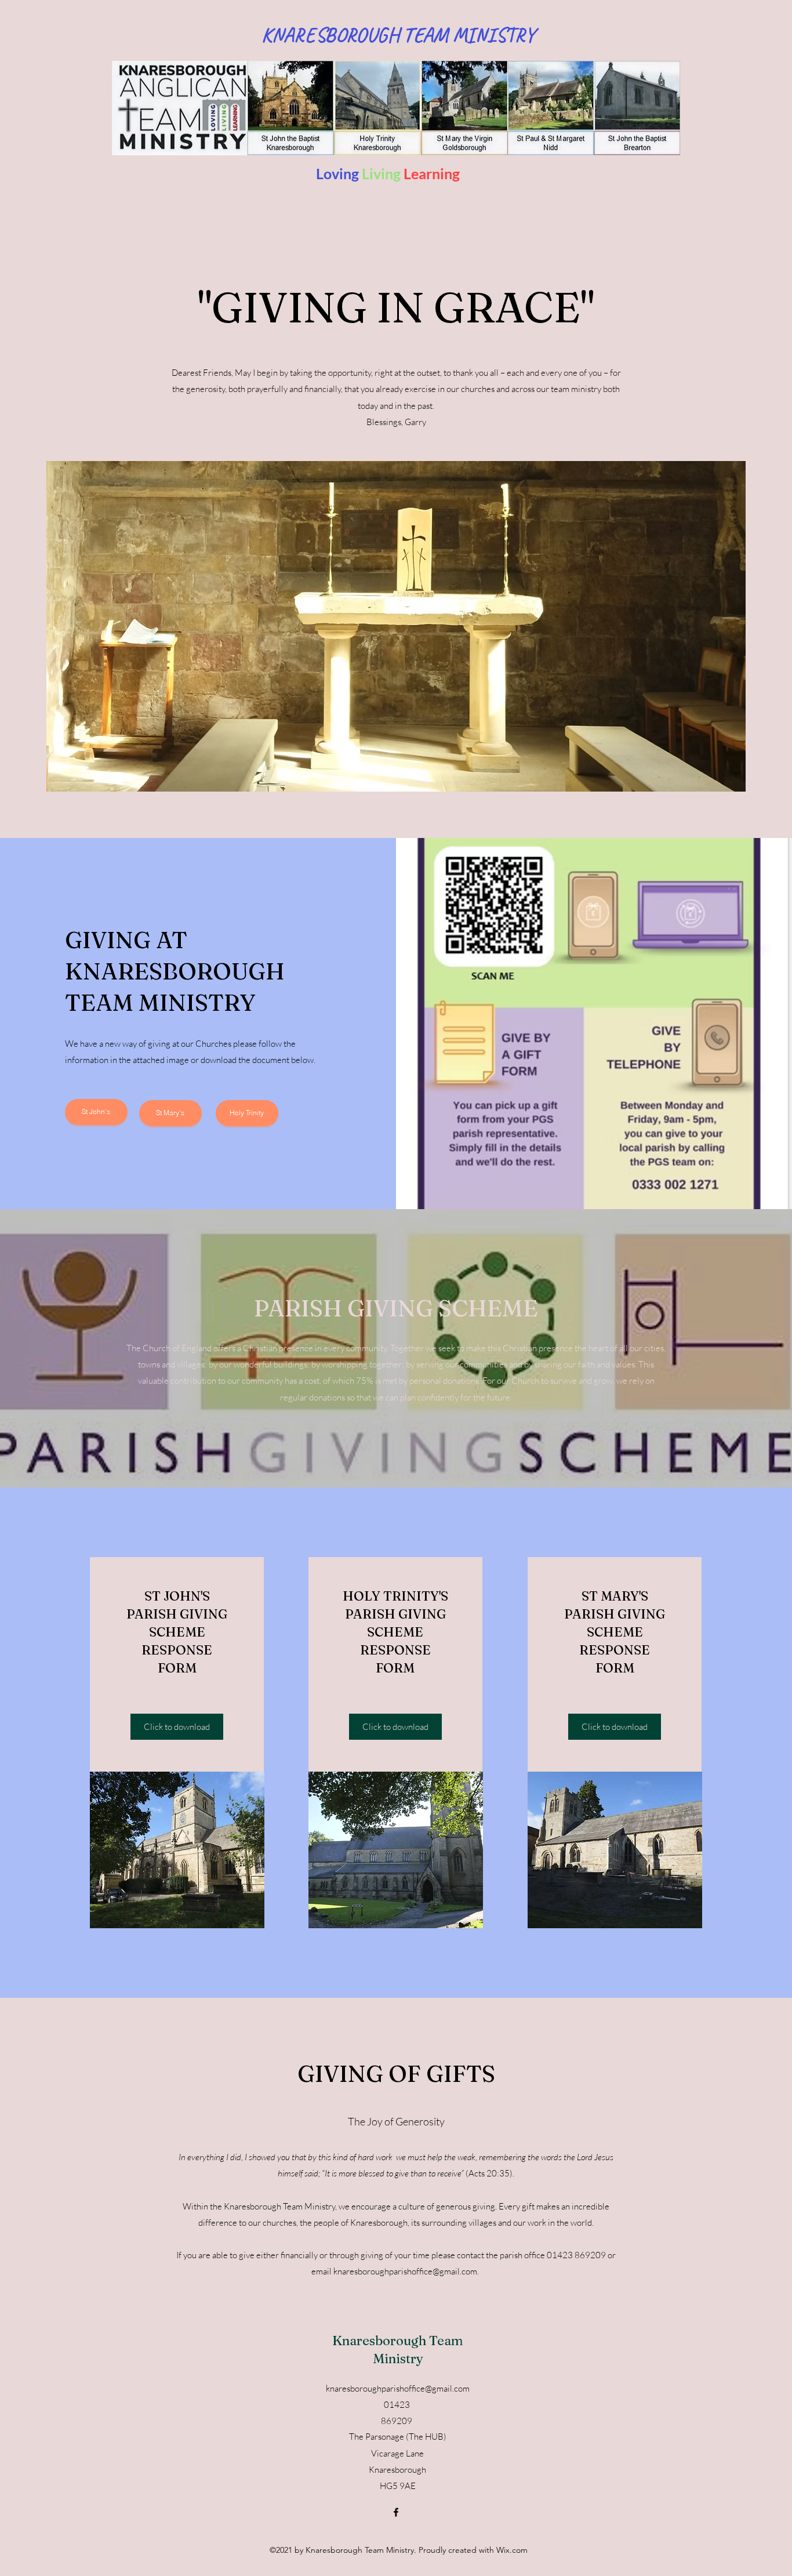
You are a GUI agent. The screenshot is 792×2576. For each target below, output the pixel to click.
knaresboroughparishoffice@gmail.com (405, 2271)
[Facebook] (396, 2512)
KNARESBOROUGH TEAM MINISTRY (398, 35)
